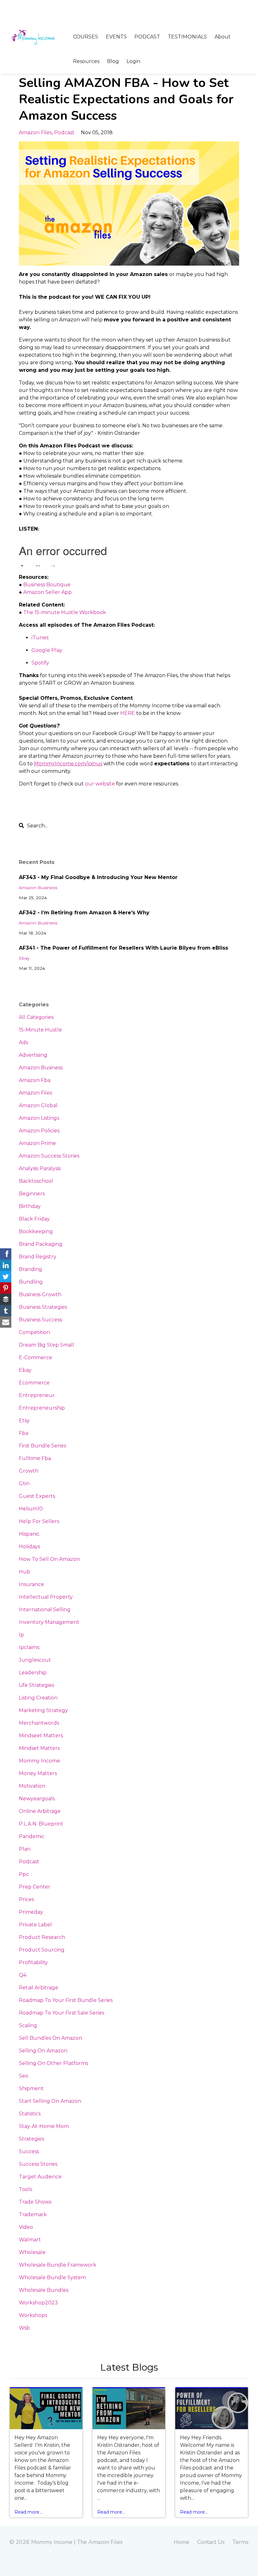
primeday (31, 1912)
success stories (38, 2164)
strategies (31, 2139)
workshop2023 (38, 2303)
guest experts (37, 1496)
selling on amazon (43, 2051)
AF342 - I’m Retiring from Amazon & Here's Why (84, 913)
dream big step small (47, 1345)
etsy (24, 1420)
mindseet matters (41, 1736)
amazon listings (39, 1118)
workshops (33, 2315)
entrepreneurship (42, 1408)
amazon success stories (49, 1156)
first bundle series (42, 1446)
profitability (33, 1962)
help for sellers (39, 1521)
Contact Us (211, 2542)
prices (26, 1899)
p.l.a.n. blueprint (41, 1824)
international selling (45, 1610)
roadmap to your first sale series (62, 2013)
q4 (23, 1975)
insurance (31, 1584)
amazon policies (39, 1131)
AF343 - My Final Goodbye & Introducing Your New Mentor (98, 877)
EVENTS (116, 37)
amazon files (35, 132)
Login (133, 61)
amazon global (38, 1105)
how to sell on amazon (49, 1559)
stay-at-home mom (44, 2126)
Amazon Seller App (48, 592)
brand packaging (41, 1244)
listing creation (38, 1698)
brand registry (38, 1257)
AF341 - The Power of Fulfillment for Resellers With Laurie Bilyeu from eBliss (123, 948)
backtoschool (36, 1181)
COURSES (86, 37)
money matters (38, 1773)
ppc (24, 1874)
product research (42, 1937)
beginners (32, 1194)
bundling (31, 1282)
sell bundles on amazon (50, 2038)
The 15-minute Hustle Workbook (65, 612)
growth (29, 1471)
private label (35, 1925)
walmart (30, 2240)
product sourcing (42, 1950)
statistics (30, 2114)
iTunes (40, 638)
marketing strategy (43, 1710)
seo (24, 2076)
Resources (86, 61)
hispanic (29, 1534)
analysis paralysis (40, 1168)
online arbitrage (40, 1811)
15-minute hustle (40, 1030)
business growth (40, 1294)
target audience (40, 2177)
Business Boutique (47, 585)
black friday (34, 1219)
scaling (28, 2025)
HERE (128, 713)
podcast (64, 132)
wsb (24, 2328)
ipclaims (29, 1647)
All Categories (36, 1017)
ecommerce (34, 1383)
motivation (32, 1786)
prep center (35, 1887)
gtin (24, 1483)
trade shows (35, 2202)
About (223, 37)
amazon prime (37, 1143)
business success (40, 1320)
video (26, 2227)
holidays (29, 1547)
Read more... (28, 2512)
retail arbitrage (39, 1988)
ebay (24, 958)
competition (34, 1332)
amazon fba (35, 1080)
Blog (113, 61)
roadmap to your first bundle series (66, 2000)
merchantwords (39, 1723)
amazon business (38, 888)
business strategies (43, 1307)
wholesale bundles (44, 2290)
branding (31, 1269)
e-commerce (36, 1357)
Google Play (47, 650)
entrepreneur (37, 1395)
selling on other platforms (53, 2063)
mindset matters (39, 1748)
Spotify (40, 663)
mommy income (39, 1761)
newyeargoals (37, 1799)
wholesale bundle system (52, 2277)
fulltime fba (35, 1458)
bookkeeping (36, 1231)
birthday (30, 1206)
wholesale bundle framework (58, 2265)
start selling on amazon (50, 2101)
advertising (33, 1055)
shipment (31, 2088)
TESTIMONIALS (187, 37)
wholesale (32, 2252)
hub (25, 1572)
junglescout (35, 1660)
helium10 (31, 1509)
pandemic (32, 1836)
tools (25, 2189)
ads (23, 1042)
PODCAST (147, 37)
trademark (33, 2214)
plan (25, 1849)
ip (21, 1635)
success (29, 2151)
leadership (33, 1673)
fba (24, 1433)
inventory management (49, 1622)
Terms (241, 2542)
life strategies (36, 1685)
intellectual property (46, 1597)
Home (182, 2542)
